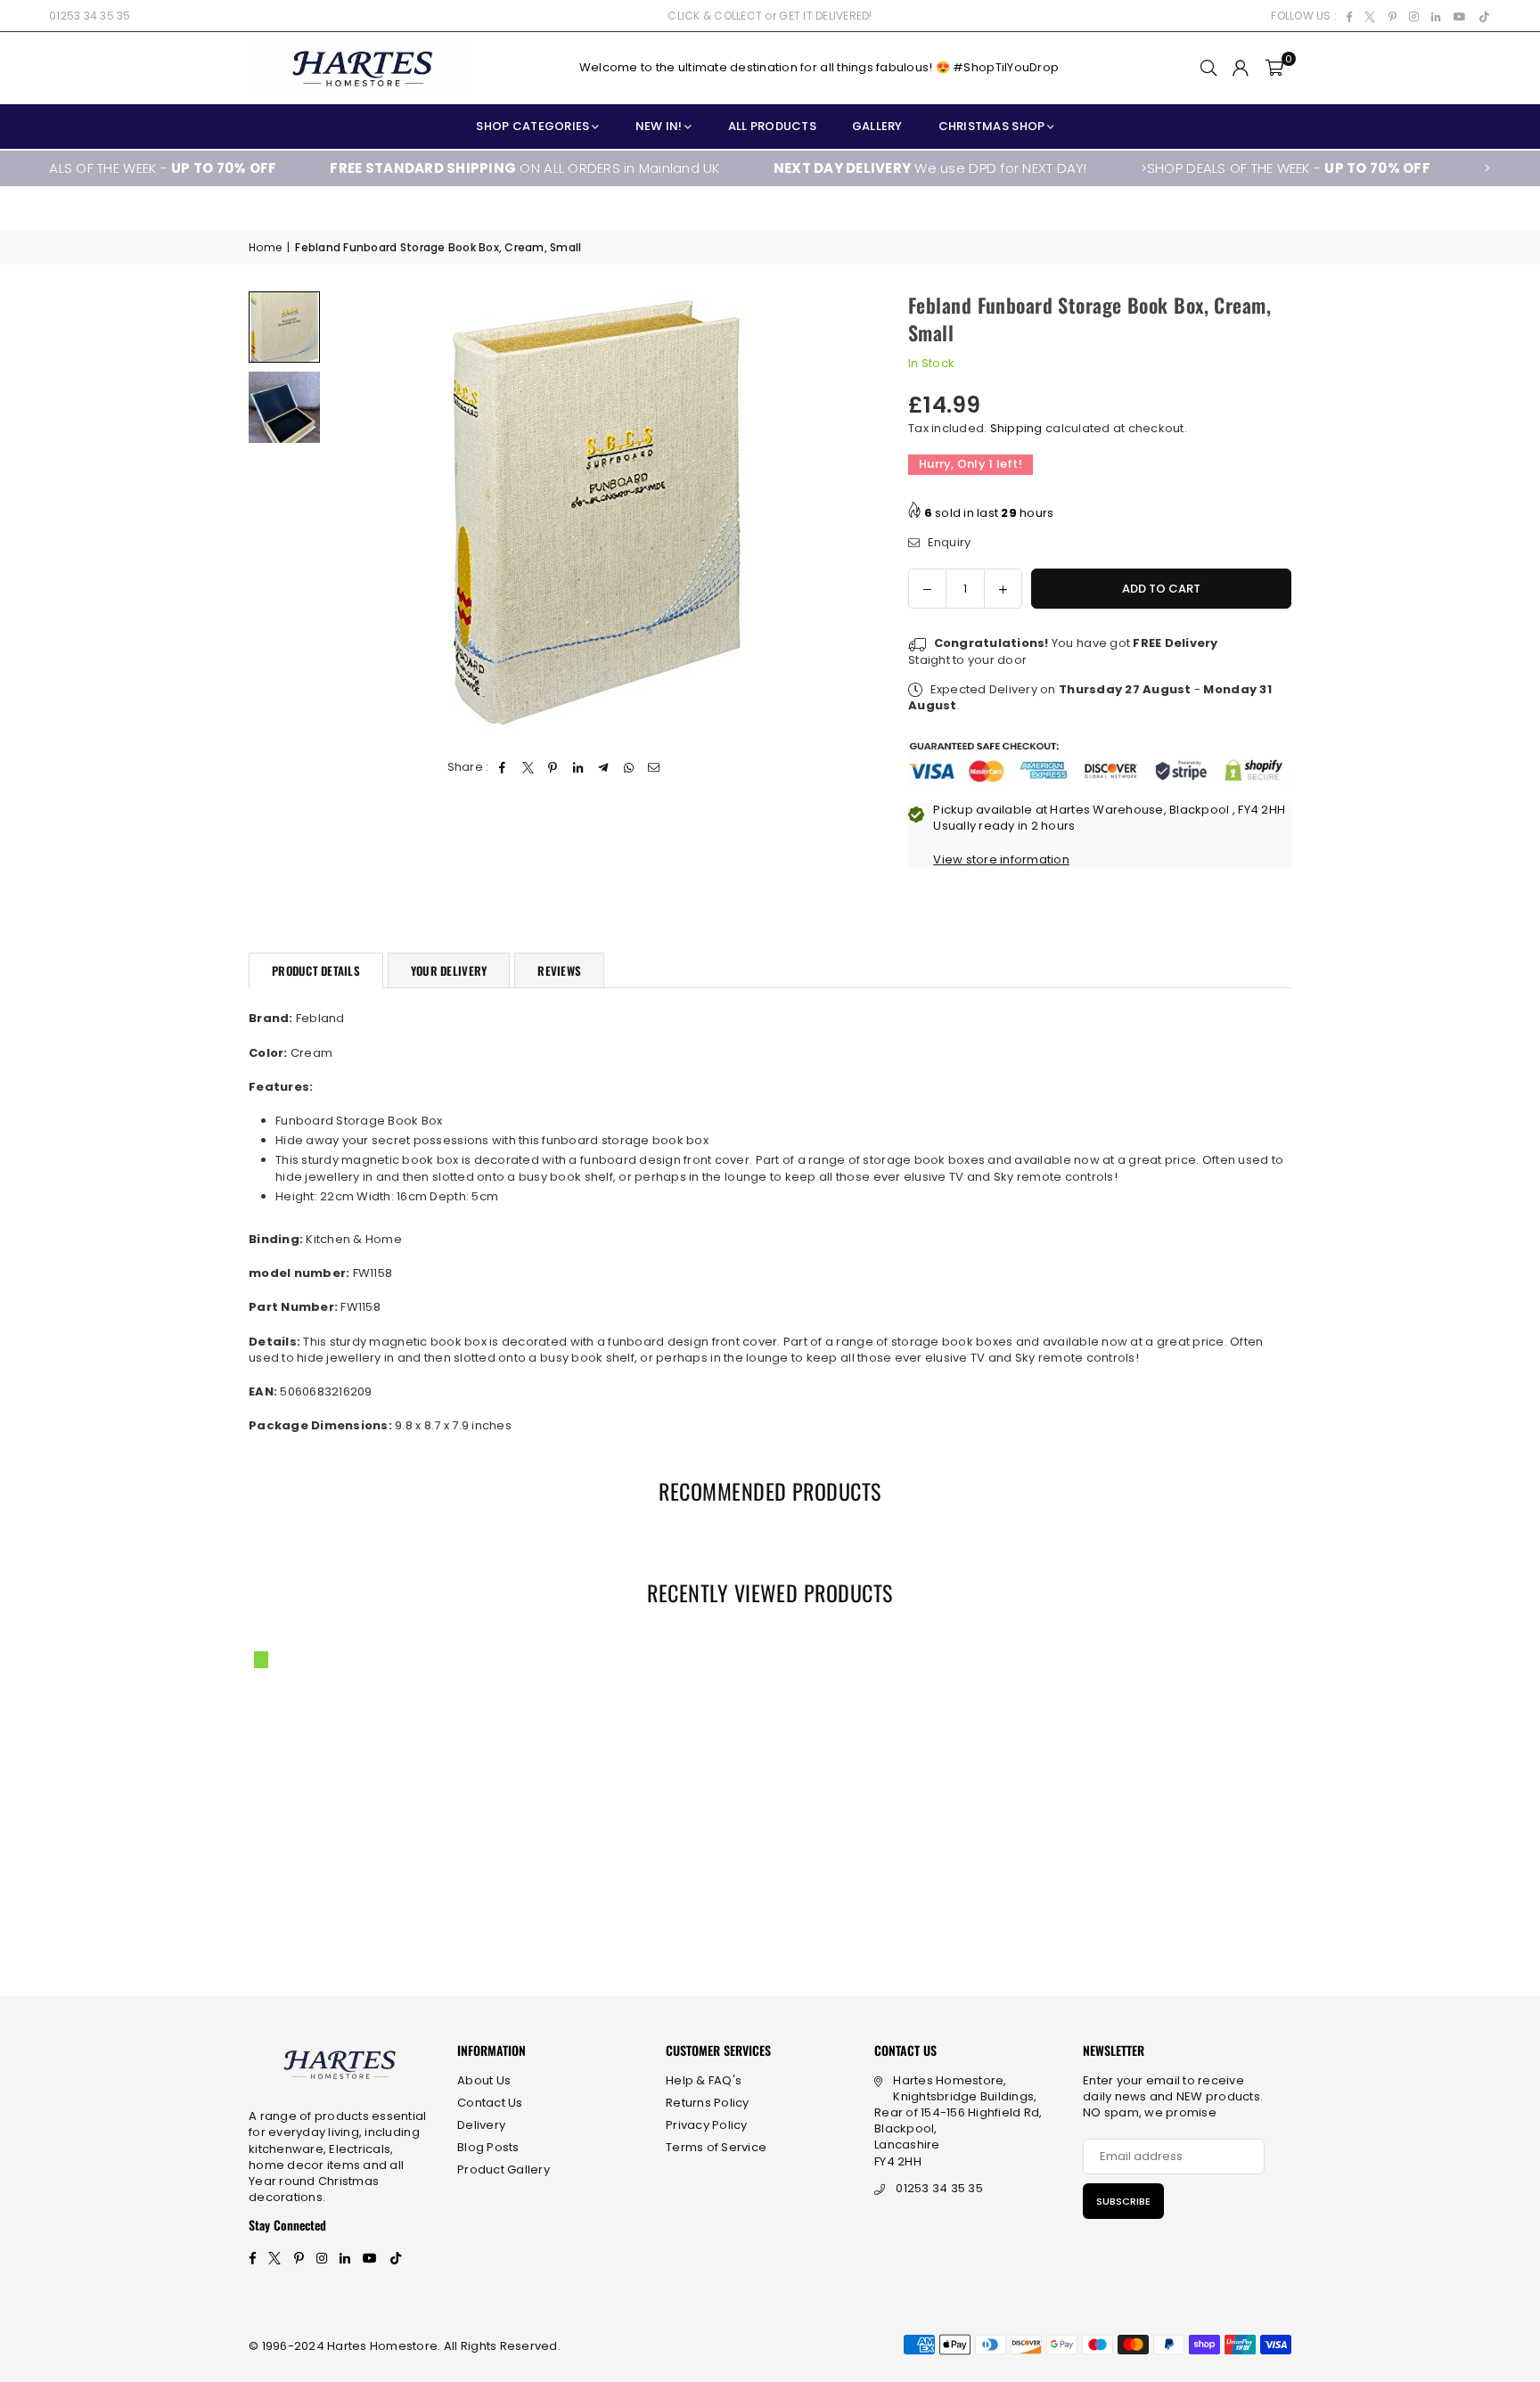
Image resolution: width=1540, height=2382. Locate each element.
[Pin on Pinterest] (553, 767)
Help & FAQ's (704, 2080)
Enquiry (947, 543)
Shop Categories (532, 126)
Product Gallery (504, 2169)
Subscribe (1123, 2201)
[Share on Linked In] (579, 767)
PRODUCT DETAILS (316, 970)
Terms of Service (716, 2147)
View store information (1001, 859)
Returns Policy (708, 2103)
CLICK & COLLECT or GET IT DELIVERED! (770, 16)
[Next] (839, 515)
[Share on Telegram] (604, 767)
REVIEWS (559, 970)
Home (265, 248)
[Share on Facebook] (503, 767)
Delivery (481, 2125)
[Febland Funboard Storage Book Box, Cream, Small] (284, 327)
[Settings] (1241, 68)
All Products (772, 126)
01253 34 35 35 (90, 16)
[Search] (1208, 68)
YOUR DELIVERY (449, 970)
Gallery (877, 126)
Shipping (1016, 428)
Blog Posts (488, 2147)
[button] (1274, 68)
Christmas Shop (992, 126)
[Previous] (353, 515)
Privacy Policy (707, 2125)
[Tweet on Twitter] (528, 767)
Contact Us (490, 2103)
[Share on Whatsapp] (629, 767)
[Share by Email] (654, 767)
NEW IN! (659, 126)
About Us (484, 2080)
